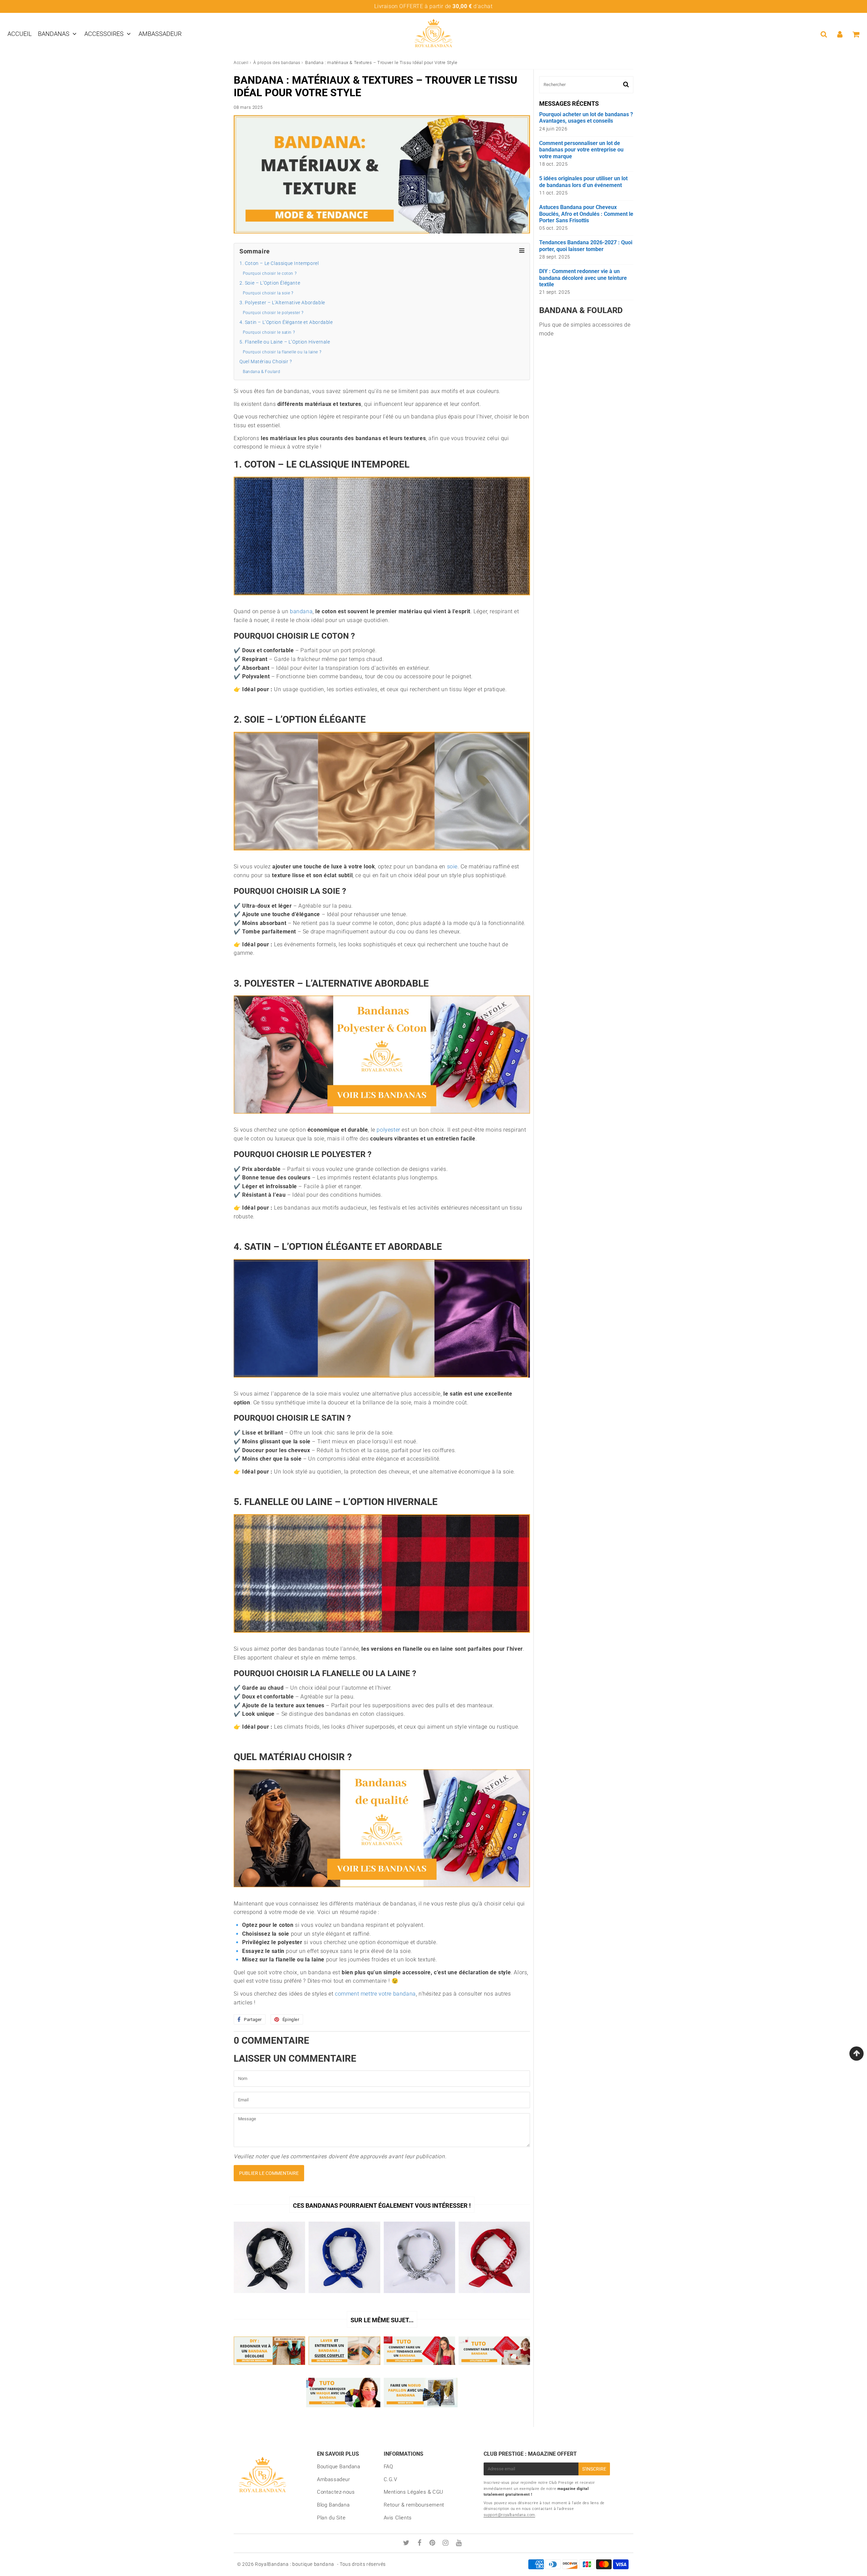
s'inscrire (594, 2469)
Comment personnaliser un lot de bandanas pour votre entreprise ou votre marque (581, 150)
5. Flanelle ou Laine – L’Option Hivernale (285, 342)
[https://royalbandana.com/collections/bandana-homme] (382, 1117)
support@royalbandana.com (509, 2515)
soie (452, 867)
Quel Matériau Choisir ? (266, 362)
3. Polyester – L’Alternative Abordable (282, 303)
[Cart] (856, 34)
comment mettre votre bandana (375, 1994)
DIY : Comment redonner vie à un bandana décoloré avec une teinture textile (583, 278)
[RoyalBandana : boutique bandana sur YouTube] (459, 2543)
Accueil (20, 34)
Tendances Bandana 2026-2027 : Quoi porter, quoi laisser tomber (586, 246)
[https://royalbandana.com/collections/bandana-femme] (382, 1891)
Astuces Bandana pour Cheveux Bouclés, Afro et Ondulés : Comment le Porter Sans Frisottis (586, 214)
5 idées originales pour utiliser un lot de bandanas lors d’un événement (583, 182)
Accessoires (104, 34)
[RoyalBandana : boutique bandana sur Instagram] (446, 2543)
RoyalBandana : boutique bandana (295, 2564)
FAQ (388, 2467)
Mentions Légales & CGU (414, 2492)
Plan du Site (331, 2518)
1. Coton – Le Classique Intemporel (279, 263)
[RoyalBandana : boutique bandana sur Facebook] (420, 2543)
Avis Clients (398, 2518)
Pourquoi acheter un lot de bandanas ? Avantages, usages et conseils (586, 118)
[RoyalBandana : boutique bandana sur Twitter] (407, 2543)
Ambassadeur (160, 34)
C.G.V (390, 2479)
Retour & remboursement (414, 2505)
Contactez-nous (336, 2492)
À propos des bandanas (277, 63)
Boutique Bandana (339, 2467)
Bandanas (54, 34)
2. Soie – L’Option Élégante (270, 283)
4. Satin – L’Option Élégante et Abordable (286, 322)
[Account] (840, 34)
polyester (388, 1130)
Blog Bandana (333, 2505)
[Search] (824, 34)
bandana (301, 611)
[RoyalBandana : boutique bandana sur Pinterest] (433, 2543)
